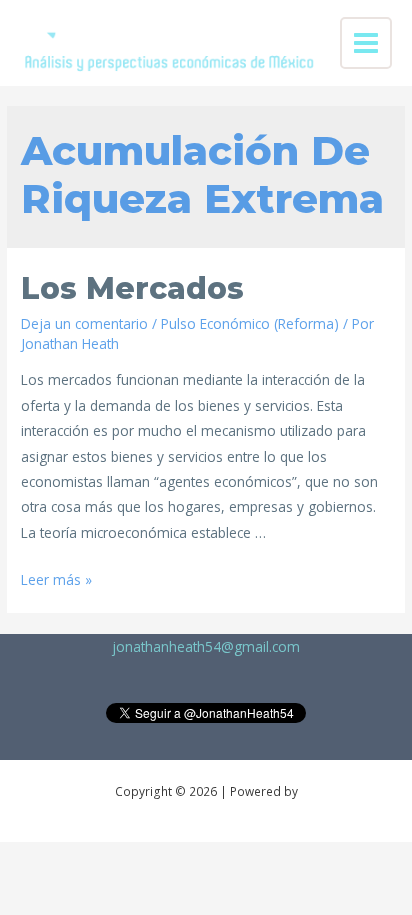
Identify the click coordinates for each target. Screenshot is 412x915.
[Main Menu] (366, 43)
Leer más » (56, 579)
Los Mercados (132, 288)
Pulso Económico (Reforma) (250, 323)
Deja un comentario (84, 323)
